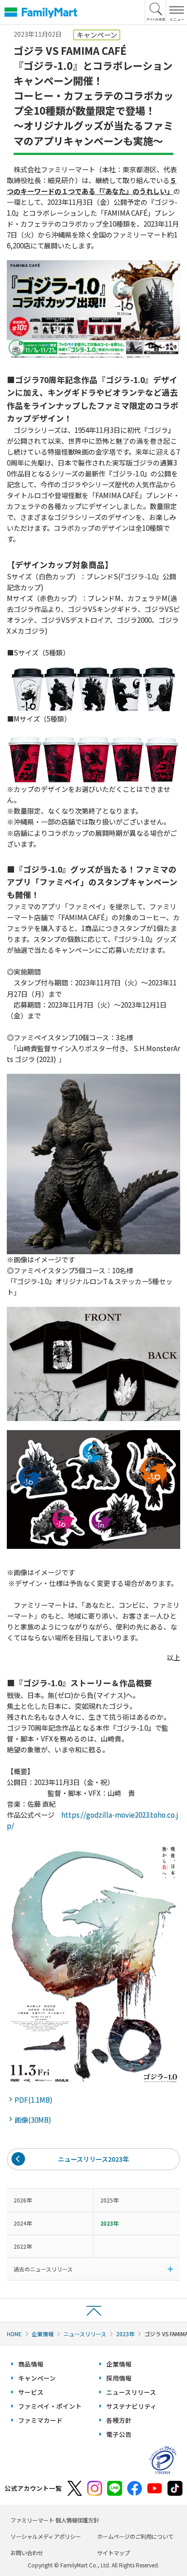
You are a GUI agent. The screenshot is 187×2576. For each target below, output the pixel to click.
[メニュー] (176, 12)
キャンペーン (37, 2378)
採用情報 (119, 2378)
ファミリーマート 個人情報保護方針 (55, 2520)
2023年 (125, 2334)
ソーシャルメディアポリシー (46, 2537)
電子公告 (119, 2434)
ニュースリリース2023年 (93, 2159)
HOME (14, 2334)
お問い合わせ (27, 2553)
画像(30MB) (34, 2120)
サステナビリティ (131, 2406)
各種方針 (119, 2420)
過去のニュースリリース (43, 2269)
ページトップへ (93, 2310)
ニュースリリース (85, 2334)
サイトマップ (113, 2553)
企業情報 (43, 2334)
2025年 (109, 2200)
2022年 (23, 2246)
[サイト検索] (156, 12)
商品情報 (31, 2364)
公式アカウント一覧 (33, 2488)
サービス (31, 2392)
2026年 (23, 2200)
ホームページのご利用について (135, 2537)
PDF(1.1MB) (35, 2100)
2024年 (23, 2223)
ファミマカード (40, 2420)
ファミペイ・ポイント (50, 2406)
